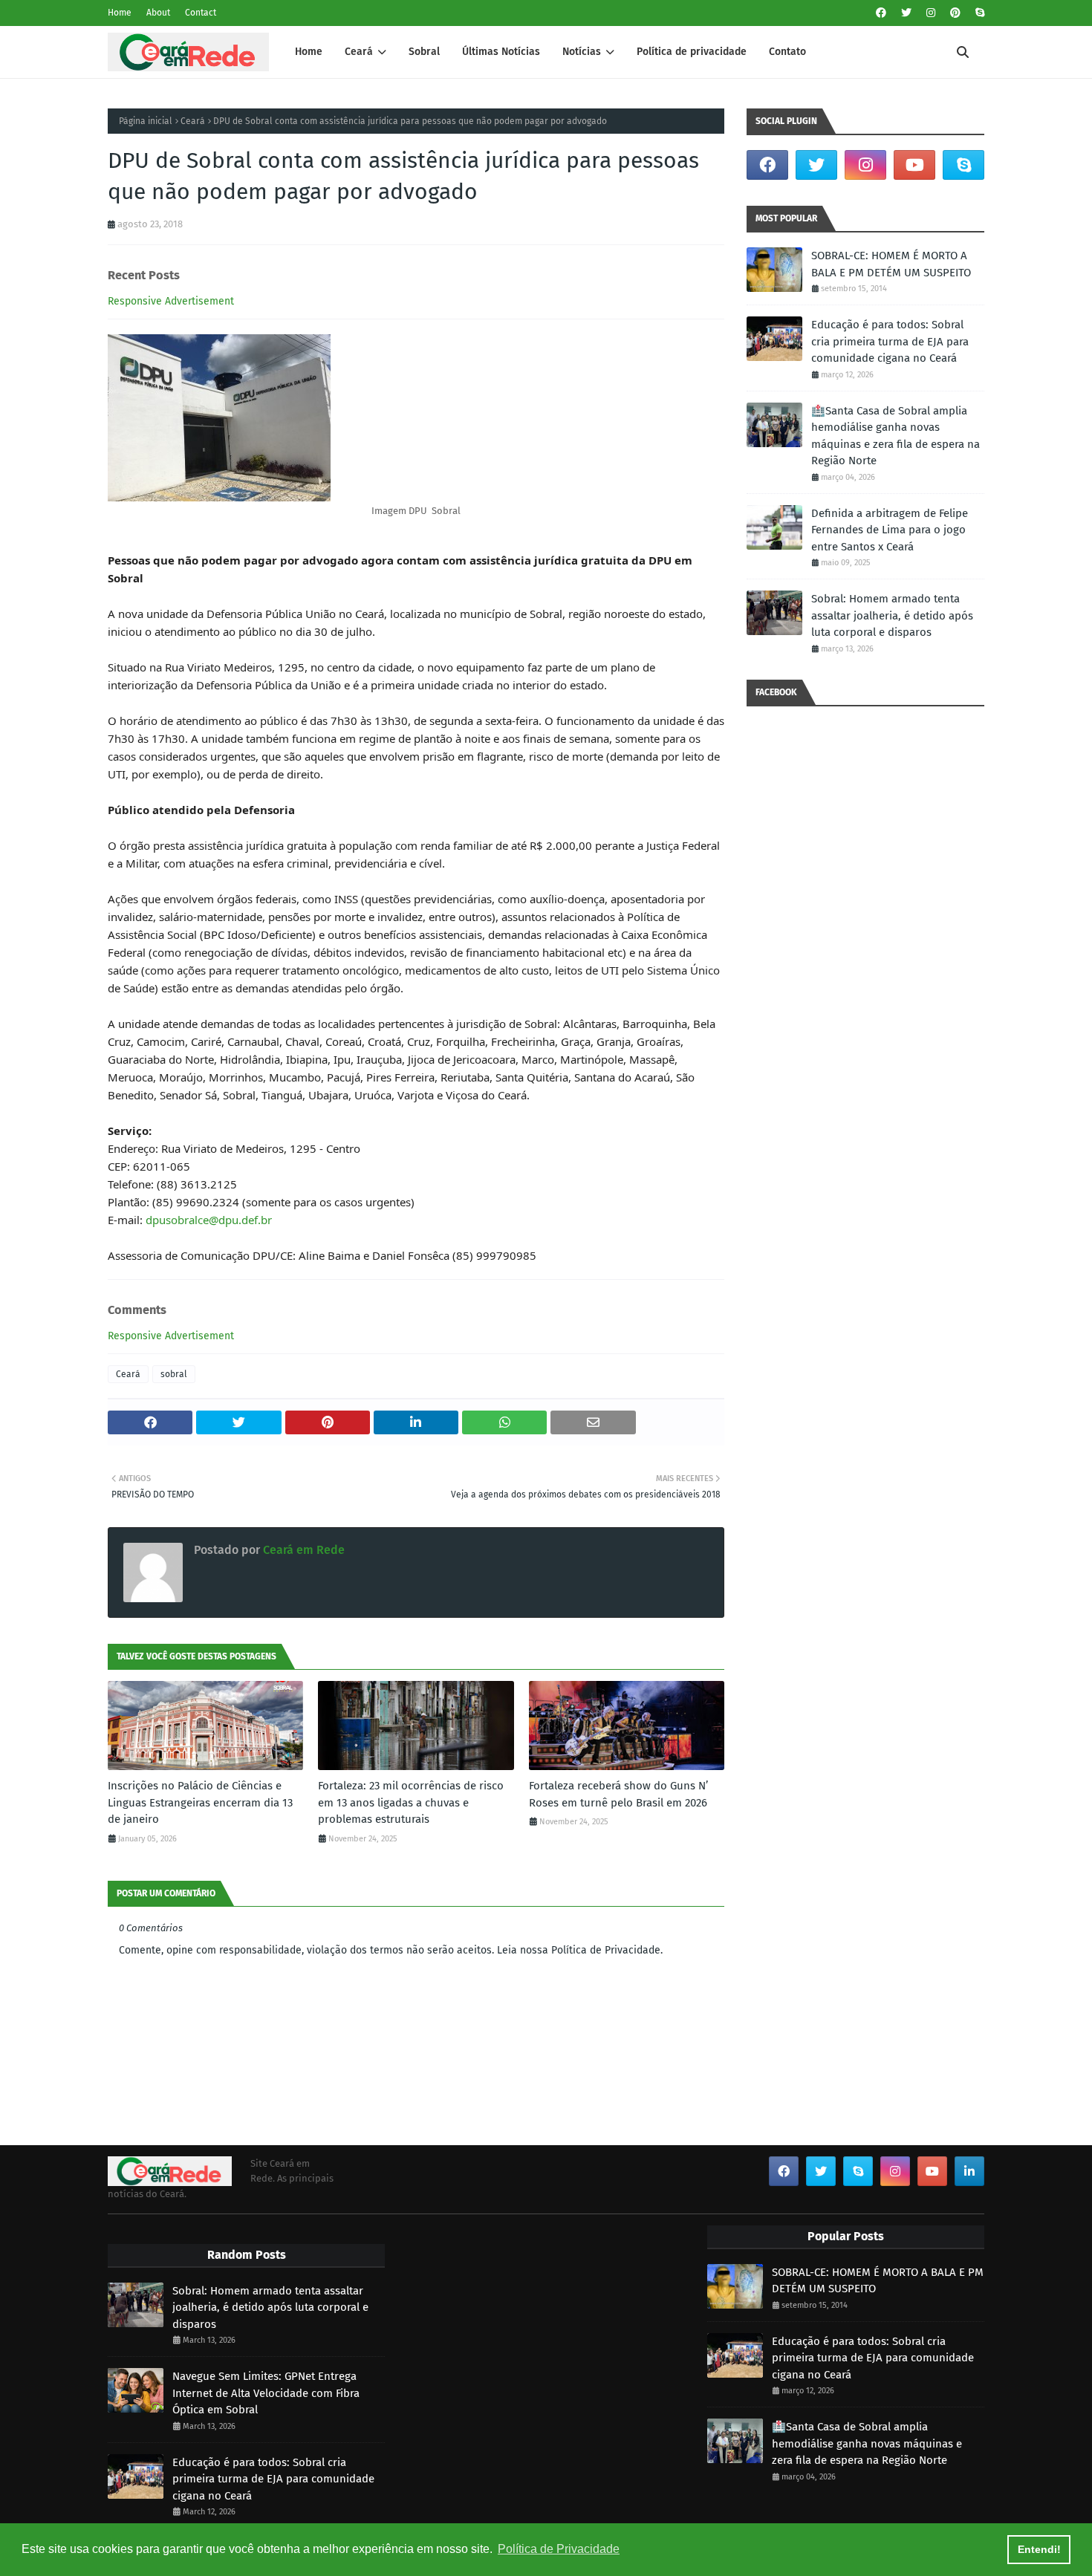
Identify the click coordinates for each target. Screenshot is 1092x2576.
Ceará (193, 121)
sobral (174, 1374)
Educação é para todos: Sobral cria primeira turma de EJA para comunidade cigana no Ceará (890, 341)
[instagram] (931, 13)
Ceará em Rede (302, 1550)
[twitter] (906, 13)
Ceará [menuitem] (359, 52)
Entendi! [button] (1039, 2549)
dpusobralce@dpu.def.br (209, 1220)
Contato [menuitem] (787, 52)
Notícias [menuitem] (582, 52)
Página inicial (146, 121)
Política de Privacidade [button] (559, 2549)
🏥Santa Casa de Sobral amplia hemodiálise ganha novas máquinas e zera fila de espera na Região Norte (896, 436)
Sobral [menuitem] (424, 52)
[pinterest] (955, 13)
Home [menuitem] (309, 52)
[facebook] (881, 13)
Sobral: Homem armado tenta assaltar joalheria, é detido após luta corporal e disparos (892, 615)
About (158, 13)
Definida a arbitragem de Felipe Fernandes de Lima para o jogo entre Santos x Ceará (890, 530)
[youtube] (914, 165)
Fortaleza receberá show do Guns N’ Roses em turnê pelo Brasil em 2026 (618, 1794)
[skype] (978, 13)
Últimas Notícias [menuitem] (501, 52)
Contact (201, 13)
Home (120, 13)
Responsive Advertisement (171, 301)
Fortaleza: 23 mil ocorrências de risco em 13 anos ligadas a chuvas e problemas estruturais (411, 1802)
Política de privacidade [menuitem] (692, 52)
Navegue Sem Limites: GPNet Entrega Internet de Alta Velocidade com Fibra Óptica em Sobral (266, 2393)
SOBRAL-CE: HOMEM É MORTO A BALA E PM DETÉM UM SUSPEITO (891, 264)
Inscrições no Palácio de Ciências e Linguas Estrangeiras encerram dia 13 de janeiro (200, 1802)
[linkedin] (969, 2171)
